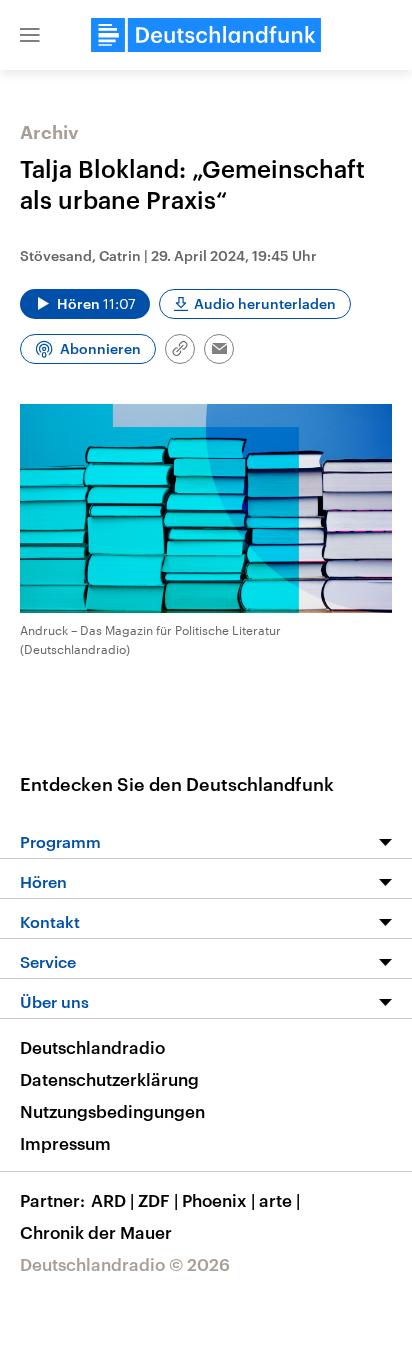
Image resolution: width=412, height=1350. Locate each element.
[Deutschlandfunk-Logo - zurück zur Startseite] (206, 35)
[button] (30, 35)
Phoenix (218, 1200)
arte (279, 1200)
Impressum (65, 1143)
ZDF (158, 1200)
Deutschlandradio (92, 1047)
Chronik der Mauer (96, 1232)
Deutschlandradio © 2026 (125, 1264)
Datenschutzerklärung (109, 1079)
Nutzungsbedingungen (112, 1111)
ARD (112, 1200)
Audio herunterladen (265, 303)
